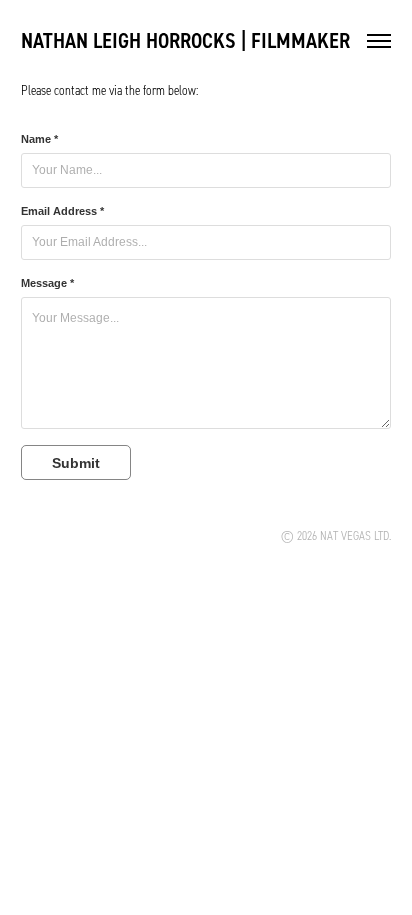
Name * (39, 139)
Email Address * (62, 211)
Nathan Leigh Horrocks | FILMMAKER (185, 40)
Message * (47, 283)
